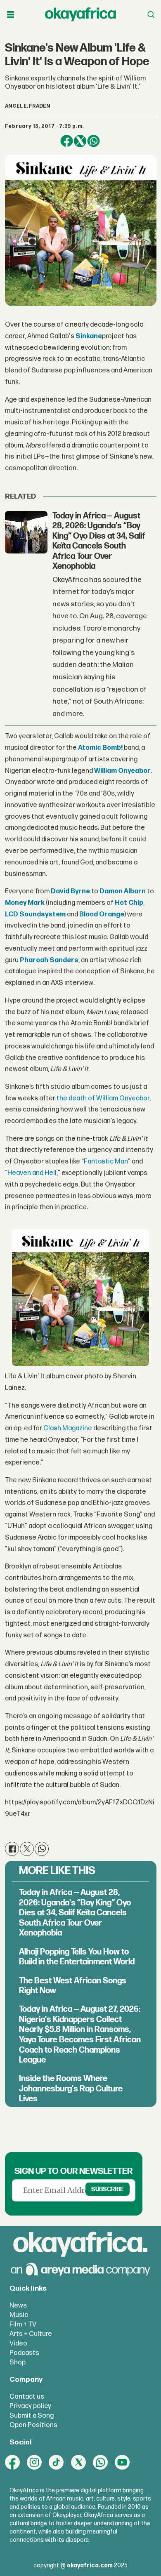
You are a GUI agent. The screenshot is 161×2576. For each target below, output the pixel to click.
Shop (18, 2362)
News (18, 2305)
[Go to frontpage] (80, 15)
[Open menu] (11, 15)
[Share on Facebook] (67, 141)
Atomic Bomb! (100, 748)
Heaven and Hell (32, 1173)
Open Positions (33, 2425)
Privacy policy (30, 2406)
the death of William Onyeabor (103, 1098)
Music (19, 2315)
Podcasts (24, 2353)
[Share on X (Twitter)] (80, 141)
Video (18, 2343)
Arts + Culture (31, 2334)
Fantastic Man (106, 1161)
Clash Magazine (68, 1428)
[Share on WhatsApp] (94, 141)
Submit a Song (32, 2416)
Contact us (27, 2397)
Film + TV (23, 2324)
